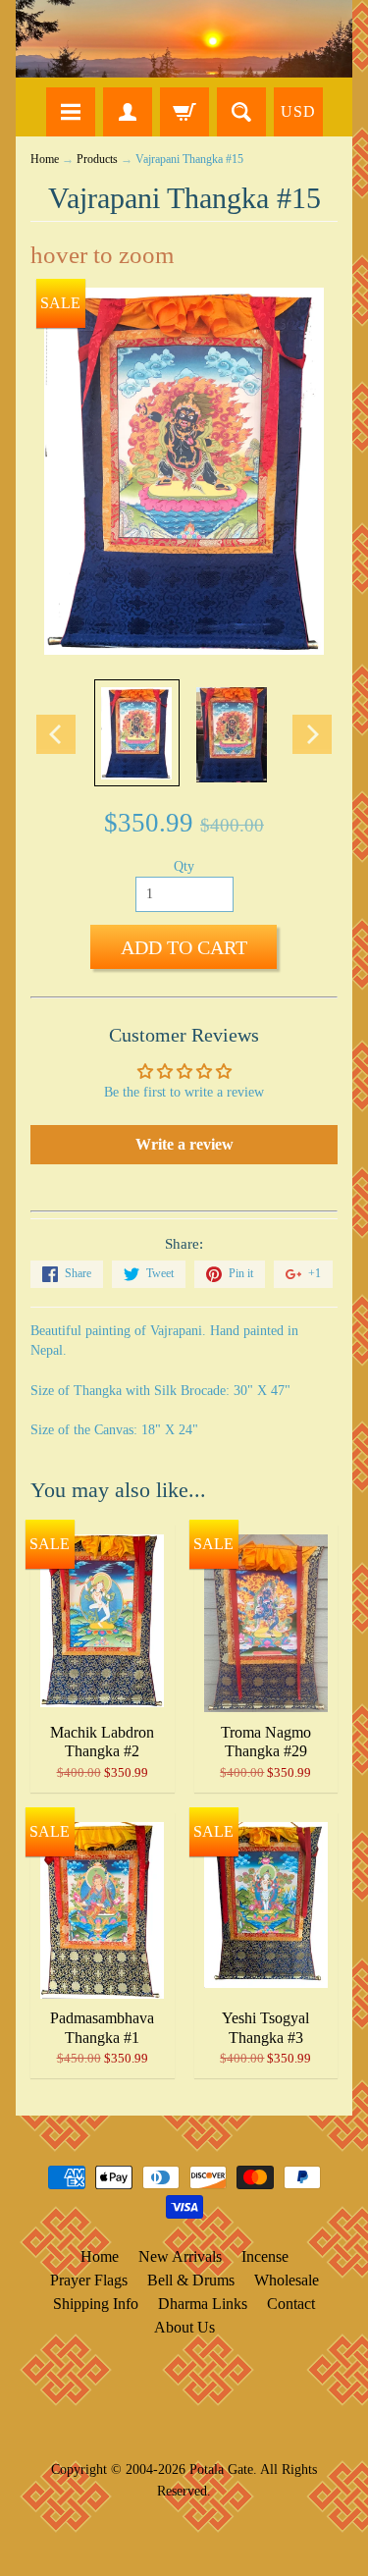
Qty (184, 866)
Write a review (184, 1144)
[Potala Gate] (184, 39)
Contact (291, 2304)
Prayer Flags (89, 2280)
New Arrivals (180, 2256)
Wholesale (287, 2280)
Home (45, 160)
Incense (265, 2256)
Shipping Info (96, 2304)
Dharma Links (203, 2304)
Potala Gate (221, 2469)
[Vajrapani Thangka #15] (137, 733)
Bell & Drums (191, 2280)
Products (97, 160)
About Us (184, 2327)
